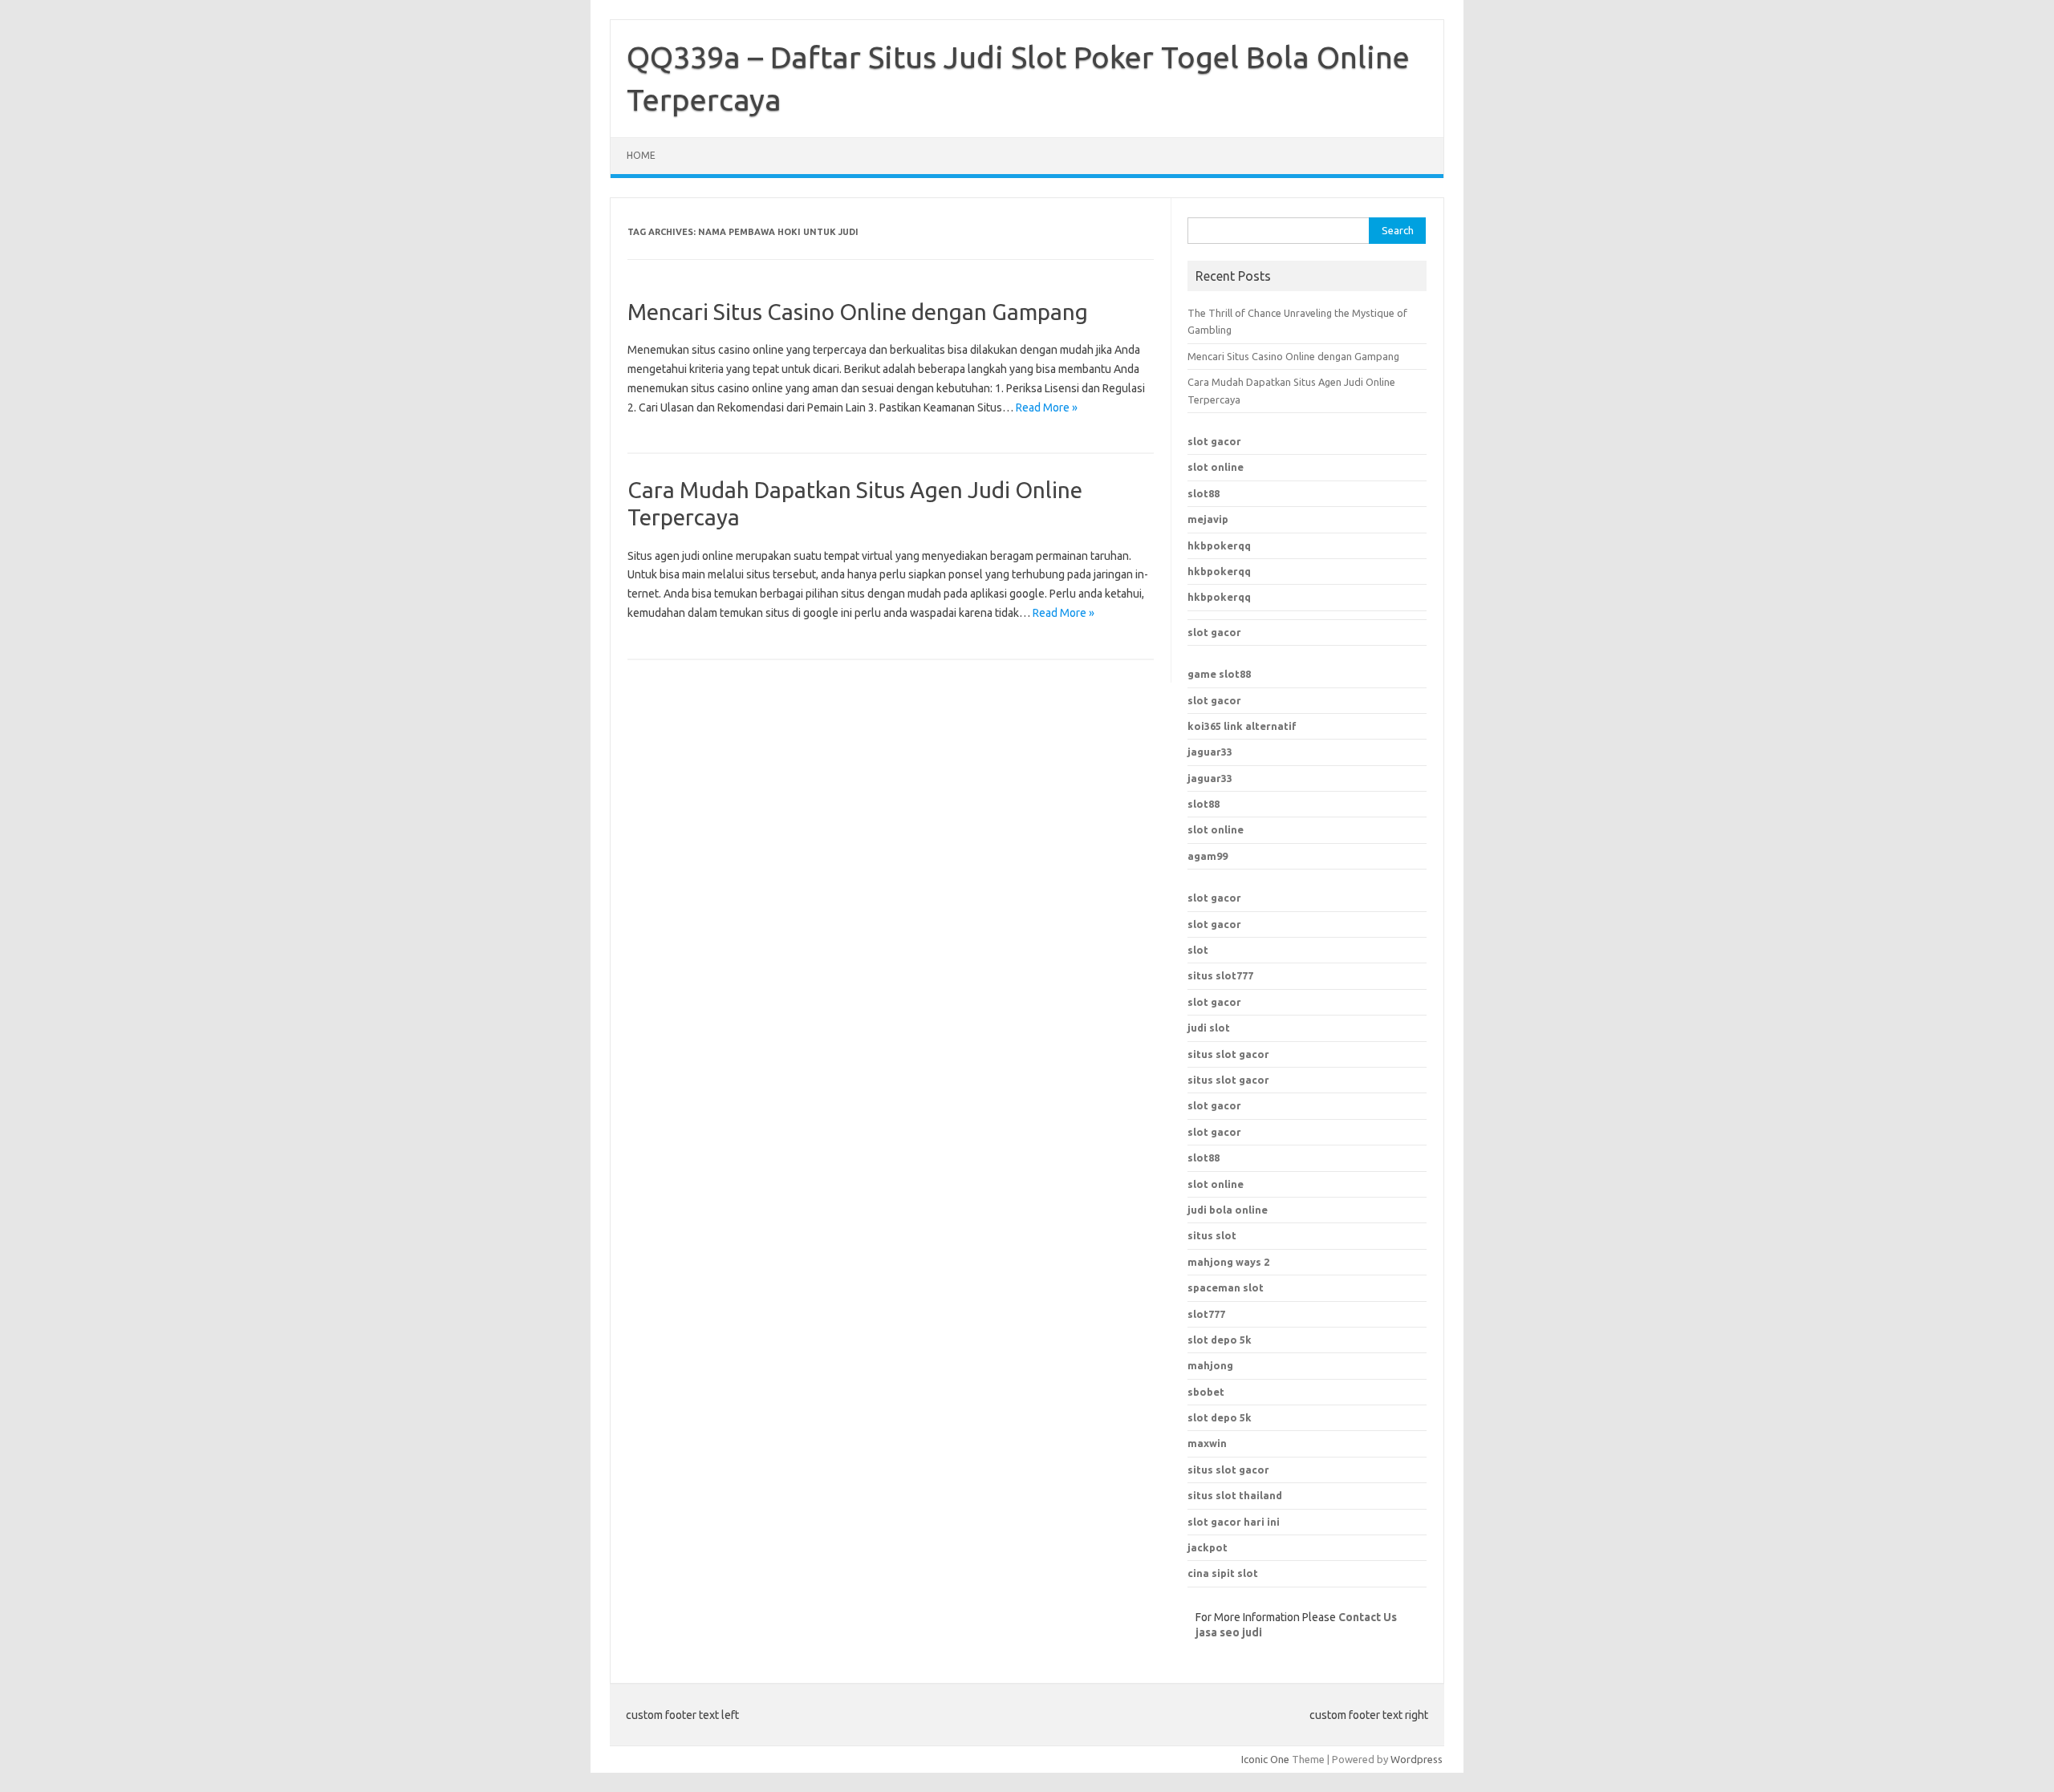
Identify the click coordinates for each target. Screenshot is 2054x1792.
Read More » (1047, 407)
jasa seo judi (1229, 1632)
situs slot (1212, 1235)
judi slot (1209, 1028)
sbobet (1206, 1392)
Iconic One (1265, 1759)
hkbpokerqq (1219, 545)
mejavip (1208, 519)
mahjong (1210, 1365)
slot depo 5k (1220, 1340)
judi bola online (1228, 1210)
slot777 (1206, 1314)
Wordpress (1417, 1759)
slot (1198, 950)
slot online (1216, 467)
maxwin (1207, 1443)
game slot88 (1219, 674)
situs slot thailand (1235, 1495)
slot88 (1204, 493)
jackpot (1208, 1547)
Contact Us (1368, 1617)
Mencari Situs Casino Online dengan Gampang (858, 312)
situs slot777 (1220, 975)
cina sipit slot (1223, 1573)
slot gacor (1214, 441)
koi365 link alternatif (1242, 726)
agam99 (1208, 856)
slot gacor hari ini (1234, 1522)
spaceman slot (1226, 1287)
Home (641, 155)
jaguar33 (1210, 752)
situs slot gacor (1228, 1054)
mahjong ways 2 (1228, 1262)
